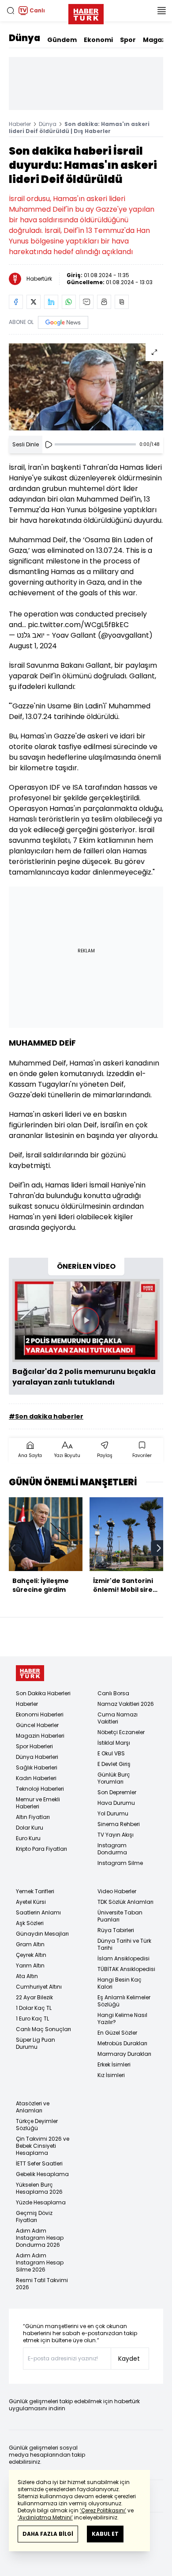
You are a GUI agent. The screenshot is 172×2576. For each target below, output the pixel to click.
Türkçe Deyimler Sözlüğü (37, 2125)
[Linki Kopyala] (122, 302)
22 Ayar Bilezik (34, 1997)
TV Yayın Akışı (116, 1835)
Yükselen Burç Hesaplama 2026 (39, 2188)
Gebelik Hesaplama (42, 2174)
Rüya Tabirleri (116, 1930)
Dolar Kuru (30, 1828)
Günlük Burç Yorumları (114, 1778)
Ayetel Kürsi (31, 1902)
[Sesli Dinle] (49, 445)
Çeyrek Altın (31, 1955)
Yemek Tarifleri (35, 1891)
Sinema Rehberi (119, 1824)
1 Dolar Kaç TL (34, 2008)
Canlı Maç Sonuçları (43, 2029)
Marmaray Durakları (124, 2054)
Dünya (24, 38)
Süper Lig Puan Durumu (36, 2043)
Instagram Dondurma (112, 1849)
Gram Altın (30, 1944)
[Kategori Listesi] (161, 11)
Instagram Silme (120, 1863)
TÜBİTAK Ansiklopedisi (126, 1969)
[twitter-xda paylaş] (34, 302)
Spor (128, 40)
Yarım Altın (30, 1965)
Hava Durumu (116, 1803)
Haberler (20, 124)
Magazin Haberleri (40, 1736)
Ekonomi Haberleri (40, 1714)
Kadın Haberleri (36, 1778)
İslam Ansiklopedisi (123, 1958)
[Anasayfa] (30, 1673)
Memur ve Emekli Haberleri (38, 1803)
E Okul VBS (111, 1753)
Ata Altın (27, 1976)
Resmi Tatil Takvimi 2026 (42, 2284)
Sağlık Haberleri (37, 1767)
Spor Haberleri (34, 1746)
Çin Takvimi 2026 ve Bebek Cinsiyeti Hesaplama (43, 2146)
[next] (159, 1548)
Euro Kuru (28, 1838)
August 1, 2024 (33, 646)
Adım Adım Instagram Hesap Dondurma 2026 (40, 2238)
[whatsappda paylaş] (69, 302)
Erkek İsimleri (114, 2064)
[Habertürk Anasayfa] (86, 12)
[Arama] (11, 11)
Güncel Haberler (37, 1725)
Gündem (62, 40)
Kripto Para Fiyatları (41, 1849)
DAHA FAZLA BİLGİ (48, 2534)
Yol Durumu (113, 1813)
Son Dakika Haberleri (43, 1693)
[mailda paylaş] (86, 302)
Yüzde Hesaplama (41, 2202)
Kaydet (129, 2359)
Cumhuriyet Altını (39, 1987)
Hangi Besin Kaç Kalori (120, 1983)
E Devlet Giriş (114, 1764)
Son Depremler (117, 1792)
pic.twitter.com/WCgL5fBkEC (78, 625)
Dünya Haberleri (37, 1757)
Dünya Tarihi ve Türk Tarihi (124, 1944)
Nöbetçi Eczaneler (121, 1732)
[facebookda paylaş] (16, 302)
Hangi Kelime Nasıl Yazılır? (122, 2019)
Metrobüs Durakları (122, 2043)
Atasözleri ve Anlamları (33, 2107)
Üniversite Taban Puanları (120, 1916)
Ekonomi (98, 40)
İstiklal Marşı (114, 1743)
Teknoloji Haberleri (40, 1789)
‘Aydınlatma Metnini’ (45, 2517)
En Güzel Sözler (117, 2033)
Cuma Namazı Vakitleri (118, 1718)
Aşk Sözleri (30, 1923)
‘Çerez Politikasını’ (103, 2510)
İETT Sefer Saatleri (39, 2163)
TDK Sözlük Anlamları (125, 1902)
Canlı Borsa (113, 1693)
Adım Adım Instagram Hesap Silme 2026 (40, 2262)
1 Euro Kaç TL (32, 2019)
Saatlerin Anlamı (38, 1912)
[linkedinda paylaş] (51, 302)
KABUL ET (105, 2534)
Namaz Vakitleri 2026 (126, 1704)
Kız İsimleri (111, 2075)
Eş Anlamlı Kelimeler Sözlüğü (124, 2001)
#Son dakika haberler (46, 1416)
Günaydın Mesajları (42, 1934)
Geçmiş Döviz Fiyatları (34, 2216)
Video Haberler (117, 1891)
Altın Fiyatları (33, 1817)
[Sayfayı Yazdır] (104, 302)
